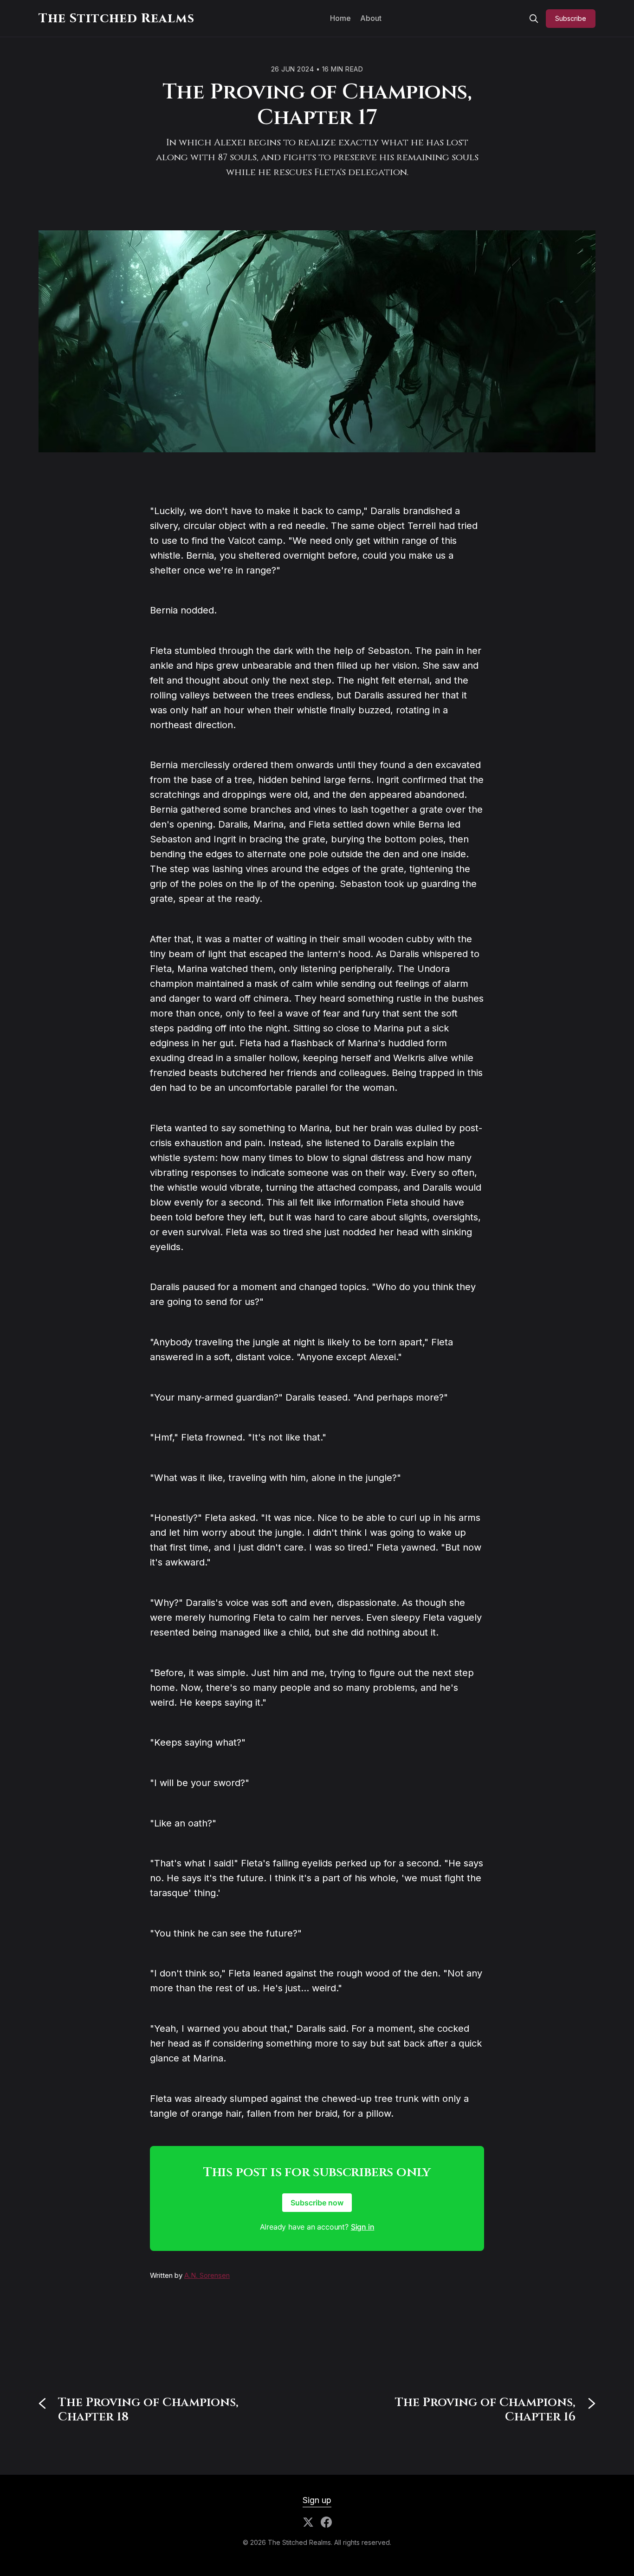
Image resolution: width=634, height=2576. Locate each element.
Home (340, 18)
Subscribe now (317, 2203)
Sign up (317, 2500)
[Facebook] (326, 2522)
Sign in (363, 2227)
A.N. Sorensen (207, 2275)
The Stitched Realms (116, 18)
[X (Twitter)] (308, 2522)
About (371, 18)
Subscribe (571, 18)
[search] (534, 19)
